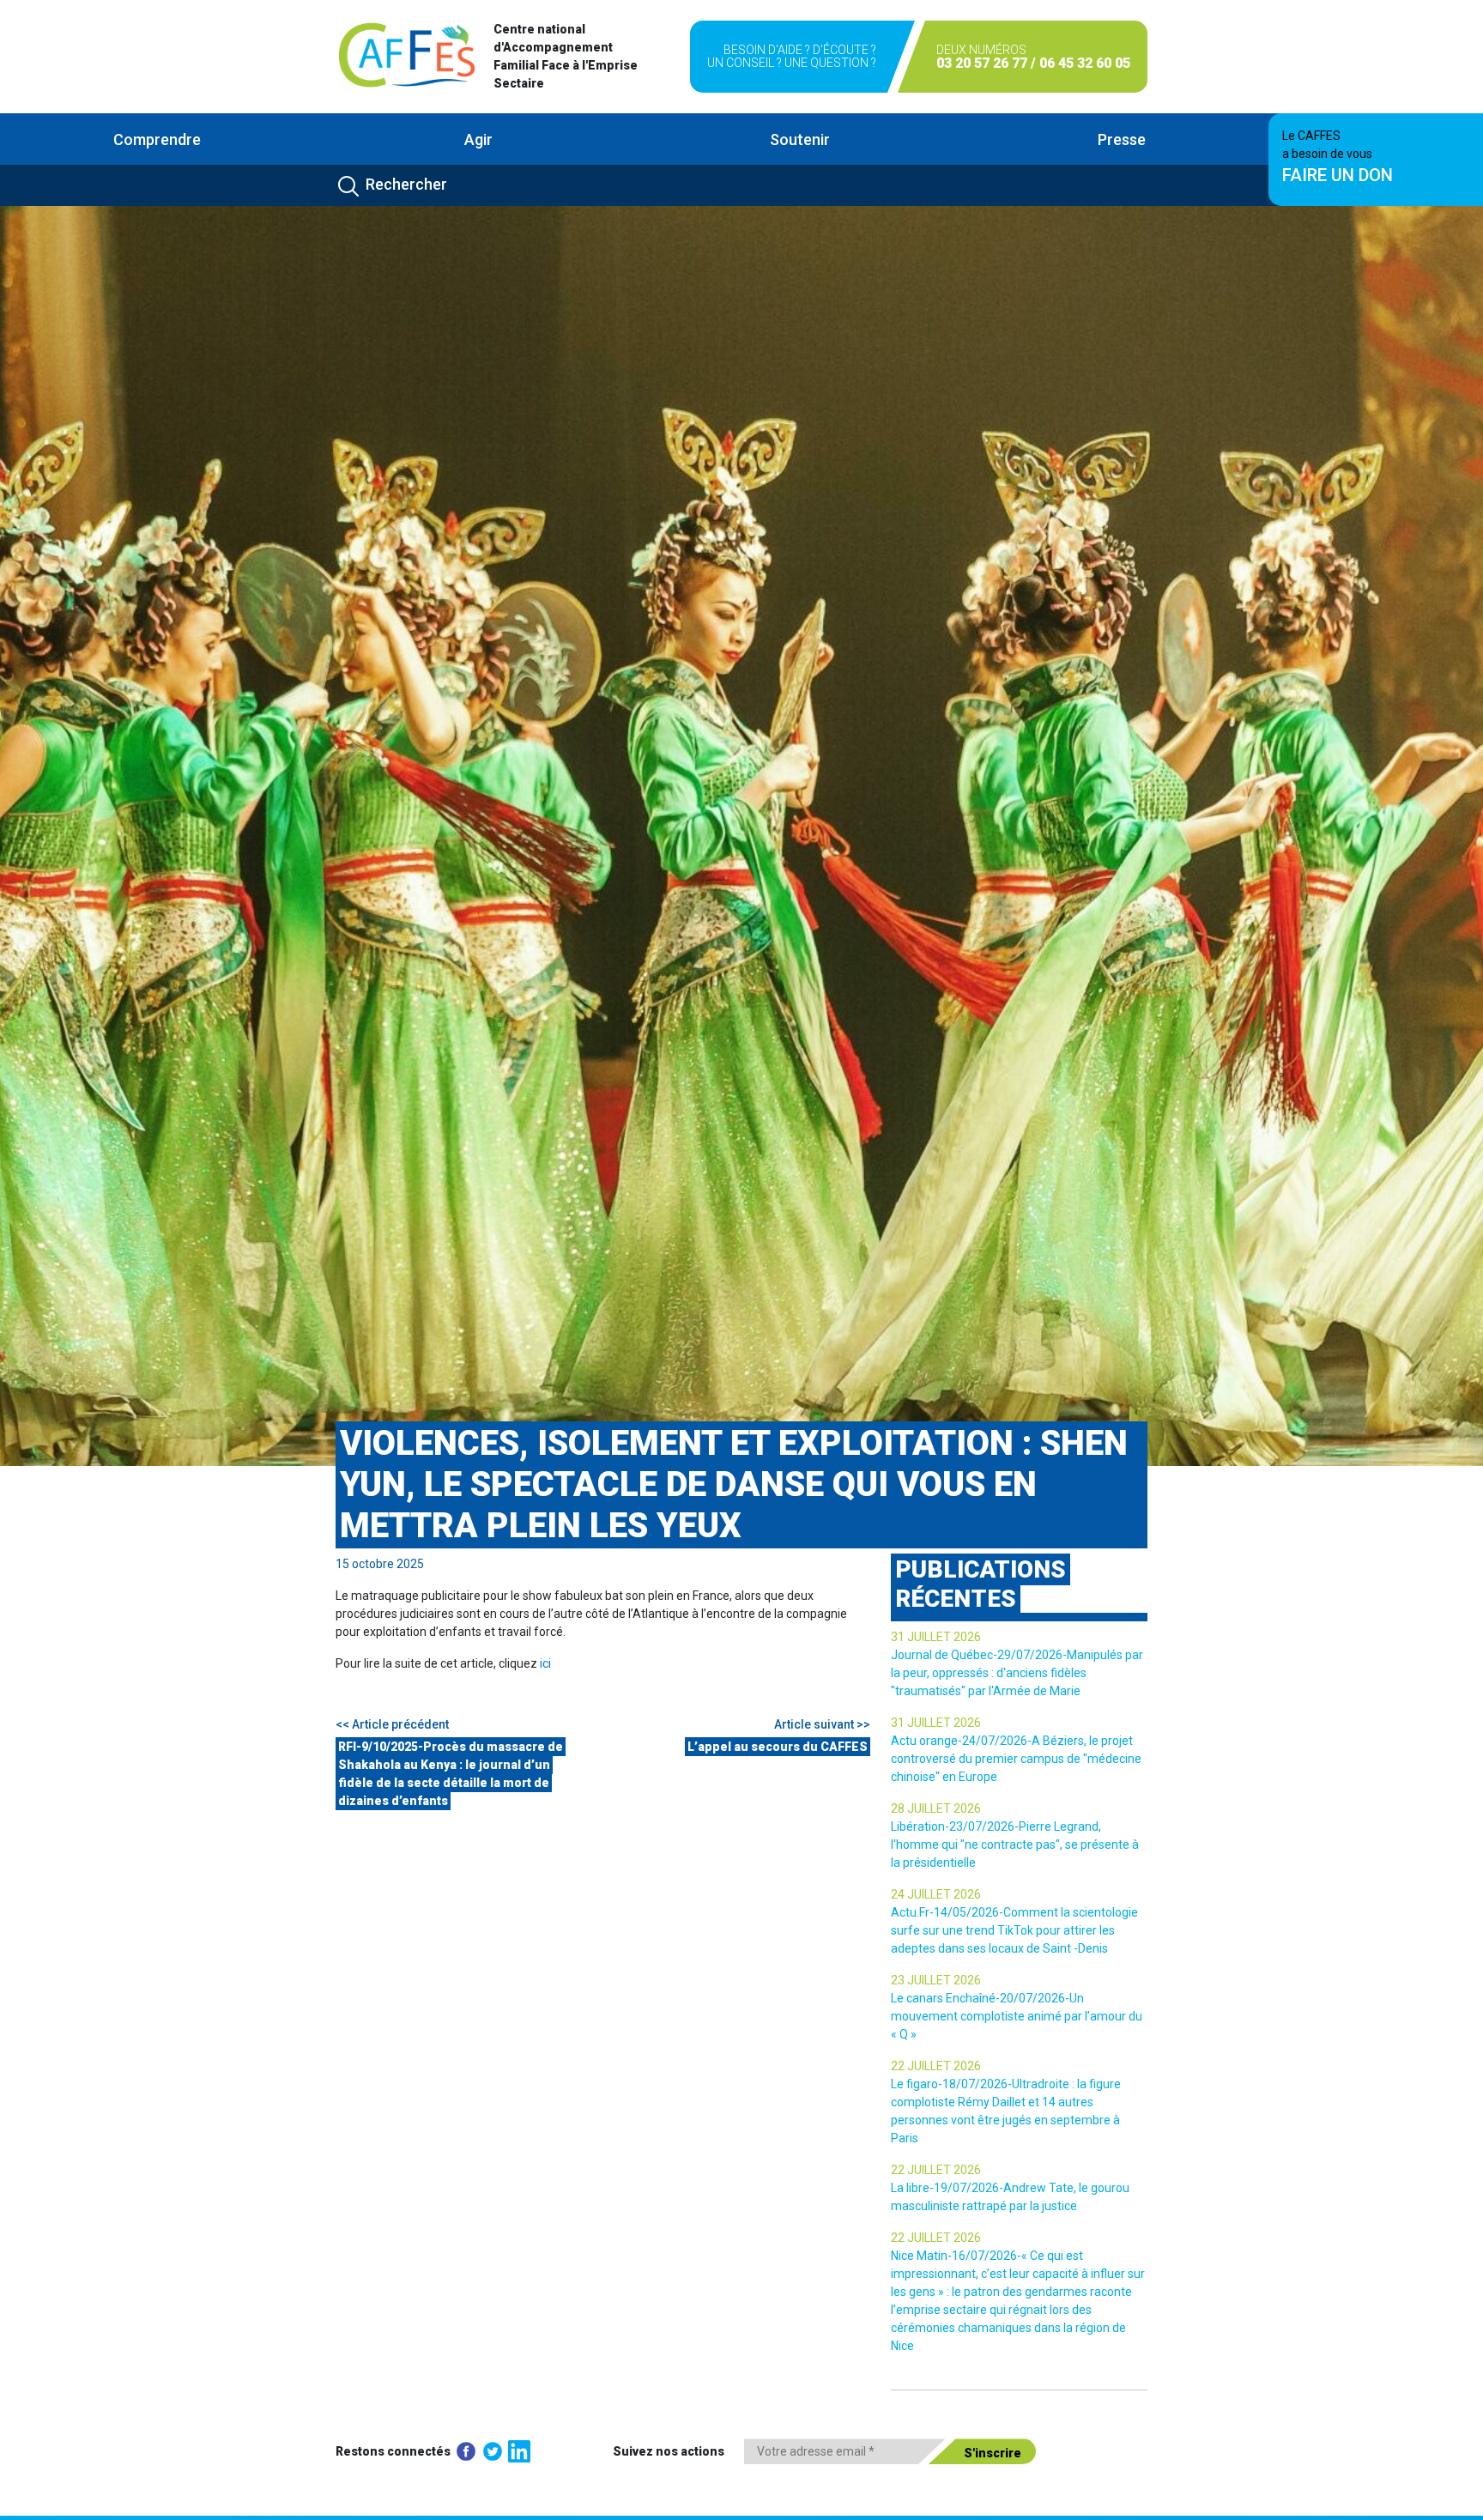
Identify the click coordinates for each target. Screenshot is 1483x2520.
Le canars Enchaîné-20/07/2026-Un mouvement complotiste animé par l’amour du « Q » (1017, 2016)
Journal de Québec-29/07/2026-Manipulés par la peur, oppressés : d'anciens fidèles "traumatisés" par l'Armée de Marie (1017, 1673)
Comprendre (157, 139)
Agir (478, 139)
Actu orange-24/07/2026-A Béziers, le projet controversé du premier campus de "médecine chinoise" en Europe (1016, 1759)
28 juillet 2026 (936, 1808)
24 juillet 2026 (936, 1894)
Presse (1122, 139)
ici (545, 1663)
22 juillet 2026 (936, 2066)
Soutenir (800, 139)
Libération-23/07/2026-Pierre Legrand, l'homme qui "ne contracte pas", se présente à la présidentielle (1015, 1845)
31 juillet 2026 (936, 1637)
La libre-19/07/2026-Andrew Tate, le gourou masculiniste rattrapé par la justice (1010, 2197)
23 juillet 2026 (936, 1980)
